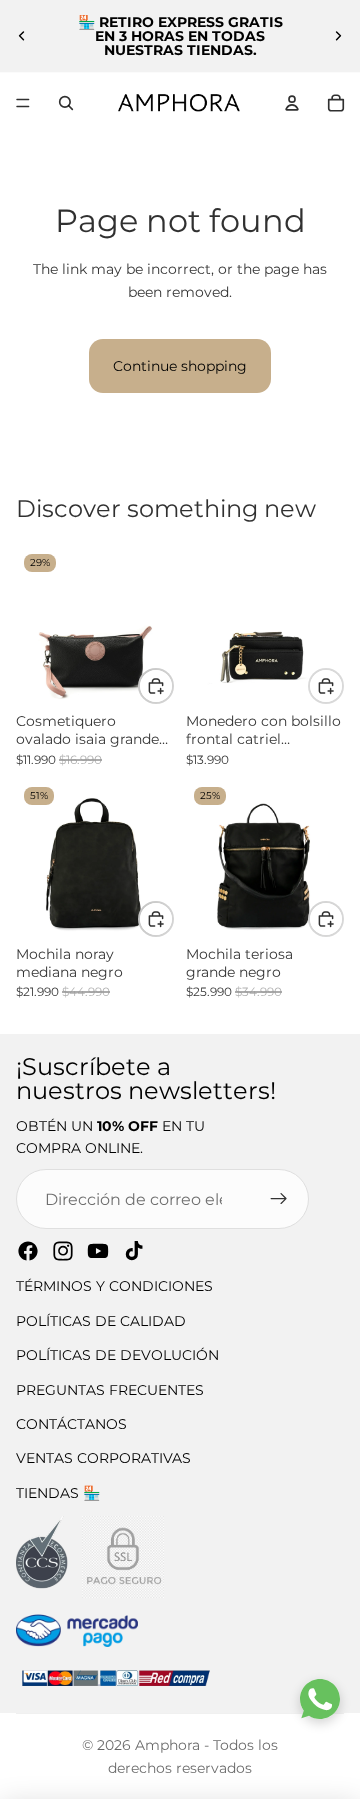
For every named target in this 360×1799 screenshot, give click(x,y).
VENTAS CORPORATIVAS (103, 1458)
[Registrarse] (279, 1199)
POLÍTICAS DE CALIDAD (101, 1321)
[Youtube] (98, 1251)
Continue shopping (180, 366)
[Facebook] (28, 1251)
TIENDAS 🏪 (58, 1493)
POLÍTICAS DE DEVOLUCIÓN (117, 1355)
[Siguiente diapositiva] (338, 36)
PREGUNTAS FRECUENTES (110, 1390)
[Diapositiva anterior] (22, 36)
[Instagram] (63, 1251)
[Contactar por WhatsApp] (320, 1699)
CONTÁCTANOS (71, 1424)
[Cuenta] (292, 103)
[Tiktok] (134, 1251)
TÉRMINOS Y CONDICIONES (114, 1286)
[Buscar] (66, 103)
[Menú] (23, 103)
